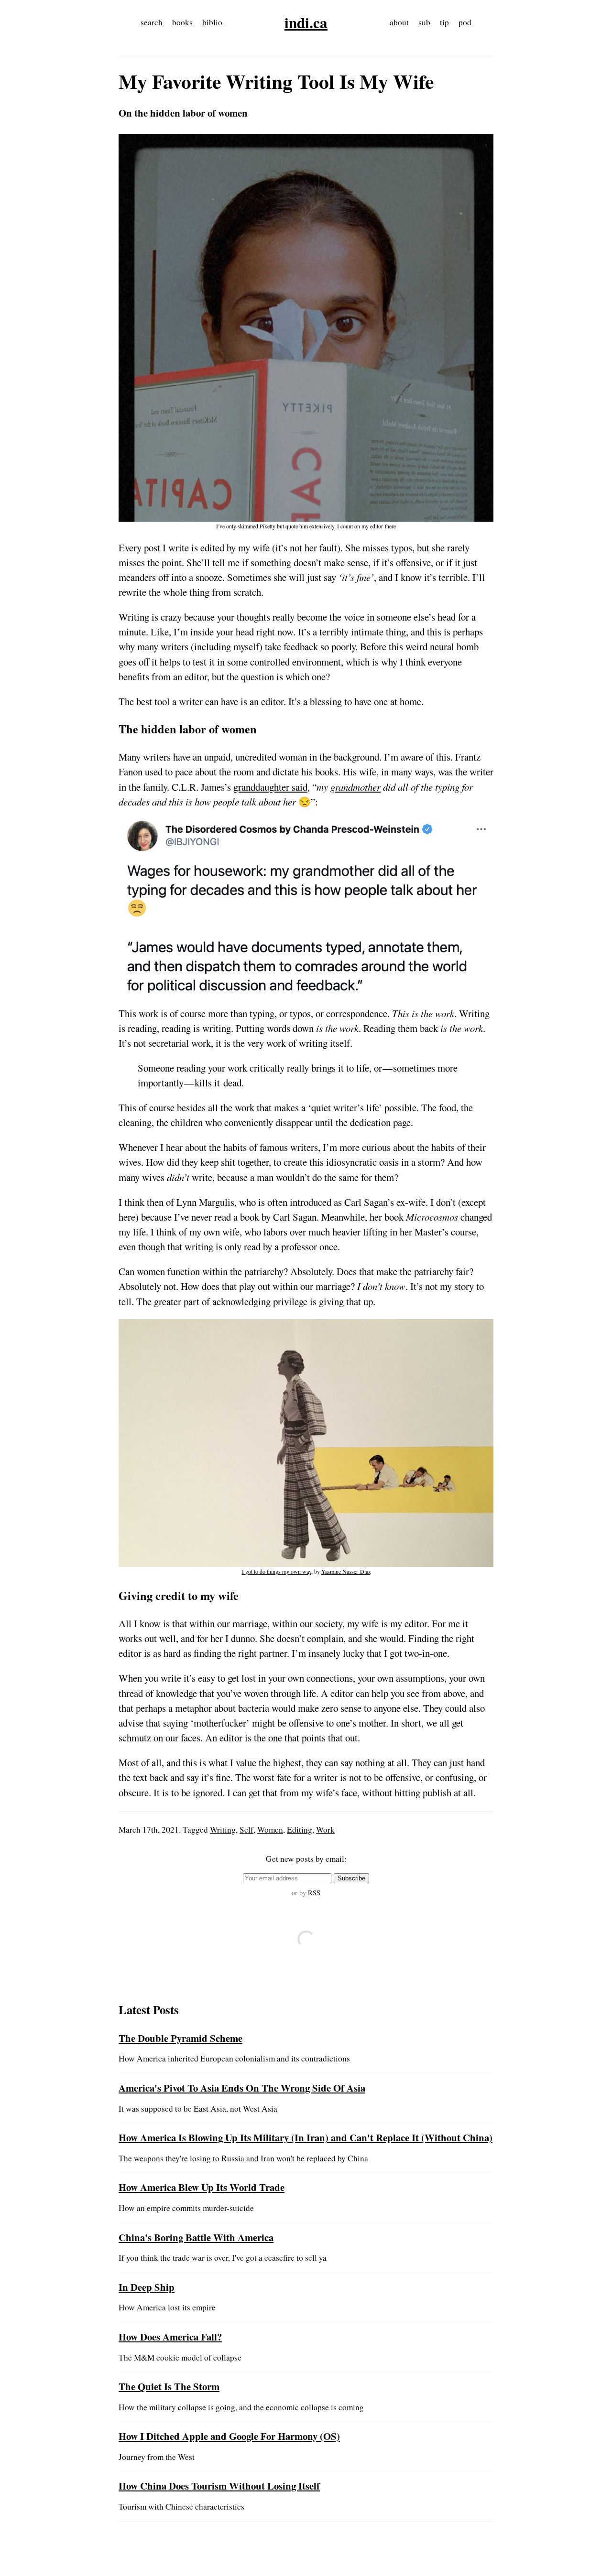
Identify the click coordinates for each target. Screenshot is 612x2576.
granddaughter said (270, 787)
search (152, 22)
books (182, 22)
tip (444, 22)
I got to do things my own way (277, 1571)
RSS (314, 1893)
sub (424, 22)
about (399, 22)
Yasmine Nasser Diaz (346, 1571)
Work (325, 1830)
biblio (212, 22)
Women (270, 1830)
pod (465, 22)
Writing (223, 1830)
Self (246, 1830)
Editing (300, 1830)
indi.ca (306, 22)
